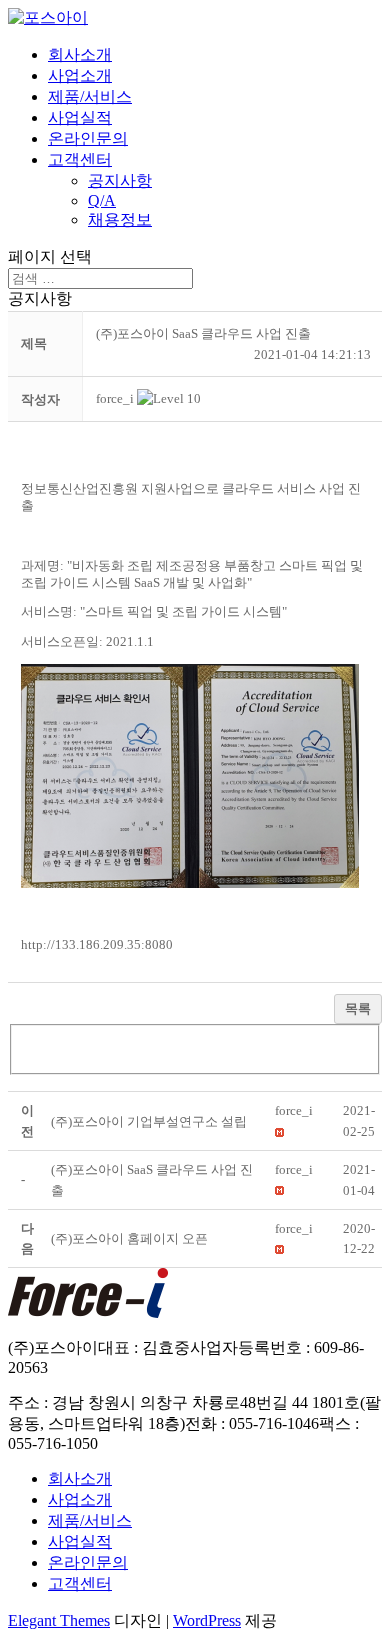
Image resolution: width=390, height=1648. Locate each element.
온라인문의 (88, 138)
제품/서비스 (90, 96)
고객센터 (80, 159)
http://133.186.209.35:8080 (97, 944)
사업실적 (80, 117)
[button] (115, 398)
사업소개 (80, 75)
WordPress (207, 1620)
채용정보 (120, 219)
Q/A (102, 200)
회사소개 (80, 54)
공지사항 (120, 180)
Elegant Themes (59, 1620)
